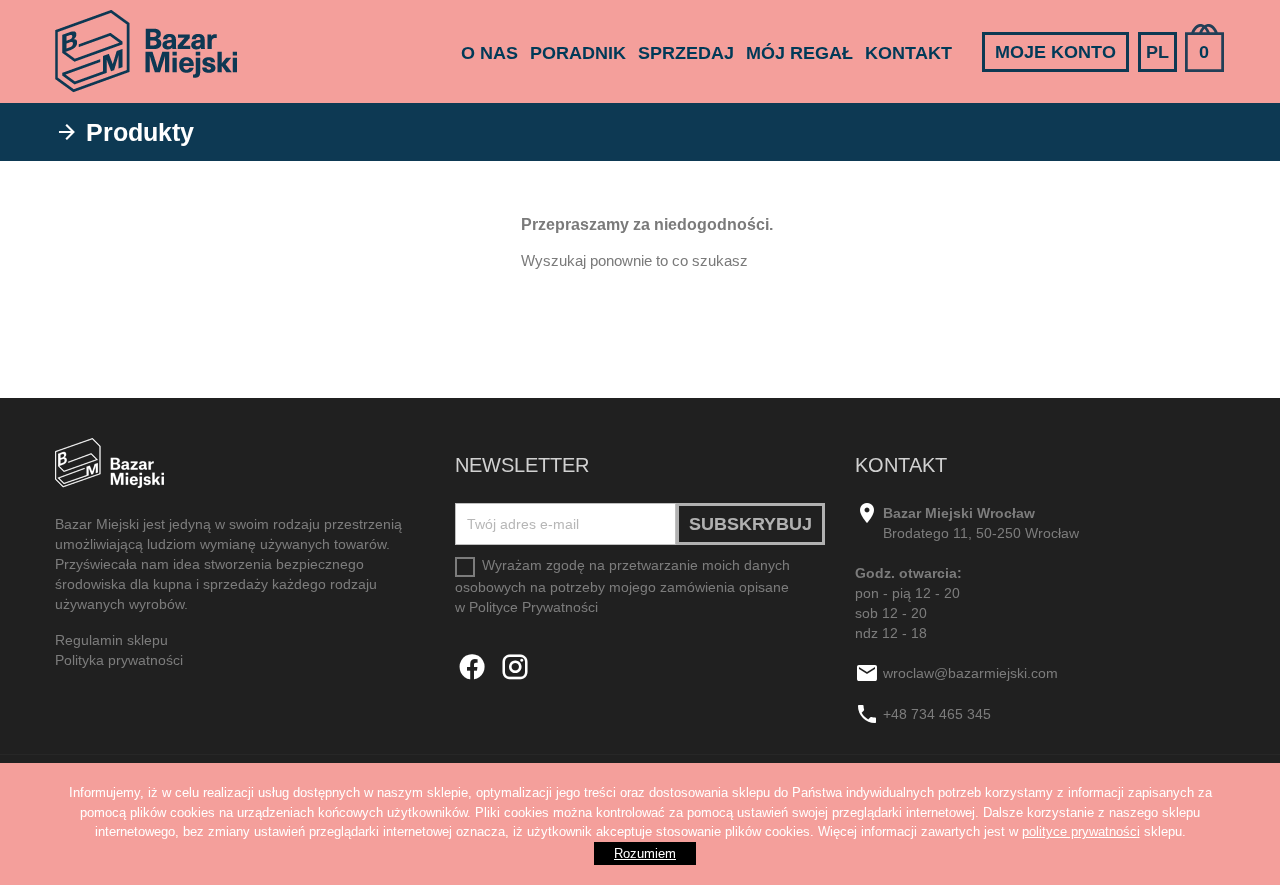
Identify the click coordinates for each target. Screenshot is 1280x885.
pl (1157, 52)
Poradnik (578, 53)
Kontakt (908, 53)
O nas (489, 53)
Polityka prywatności (119, 660)
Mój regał (799, 53)
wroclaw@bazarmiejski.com (970, 674)
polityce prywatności (1081, 831)
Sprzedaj (686, 53)
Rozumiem (645, 853)
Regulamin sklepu (111, 640)
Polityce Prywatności (533, 607)
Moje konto (1055, 52)
